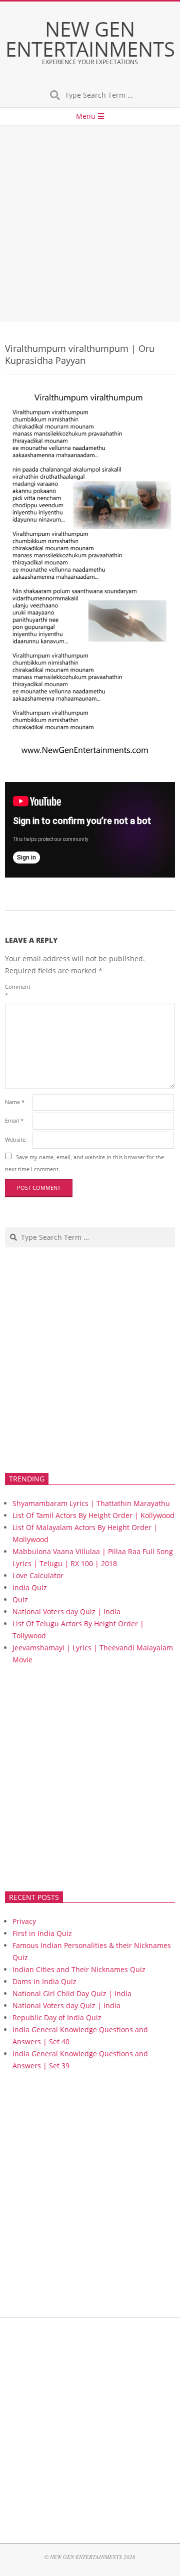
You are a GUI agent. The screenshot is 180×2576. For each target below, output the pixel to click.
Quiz (20, 1599)
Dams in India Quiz (44, 1981)
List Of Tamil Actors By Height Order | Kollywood (93, 1515)
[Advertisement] (90, 224)
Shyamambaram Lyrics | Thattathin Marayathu (91, 1503)
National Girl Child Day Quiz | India (72, 1993)
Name (15, 1102)
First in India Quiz (42, 1933)
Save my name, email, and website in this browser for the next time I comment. (84, 1163)
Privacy (24, 1921)
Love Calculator (38, 1575)
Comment (18, 991)
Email (14, 1120)
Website (15, 1139)
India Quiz (30, 1587)
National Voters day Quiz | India (66, 1612)
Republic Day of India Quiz (57, 2017)
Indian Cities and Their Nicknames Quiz (79, 1969)
